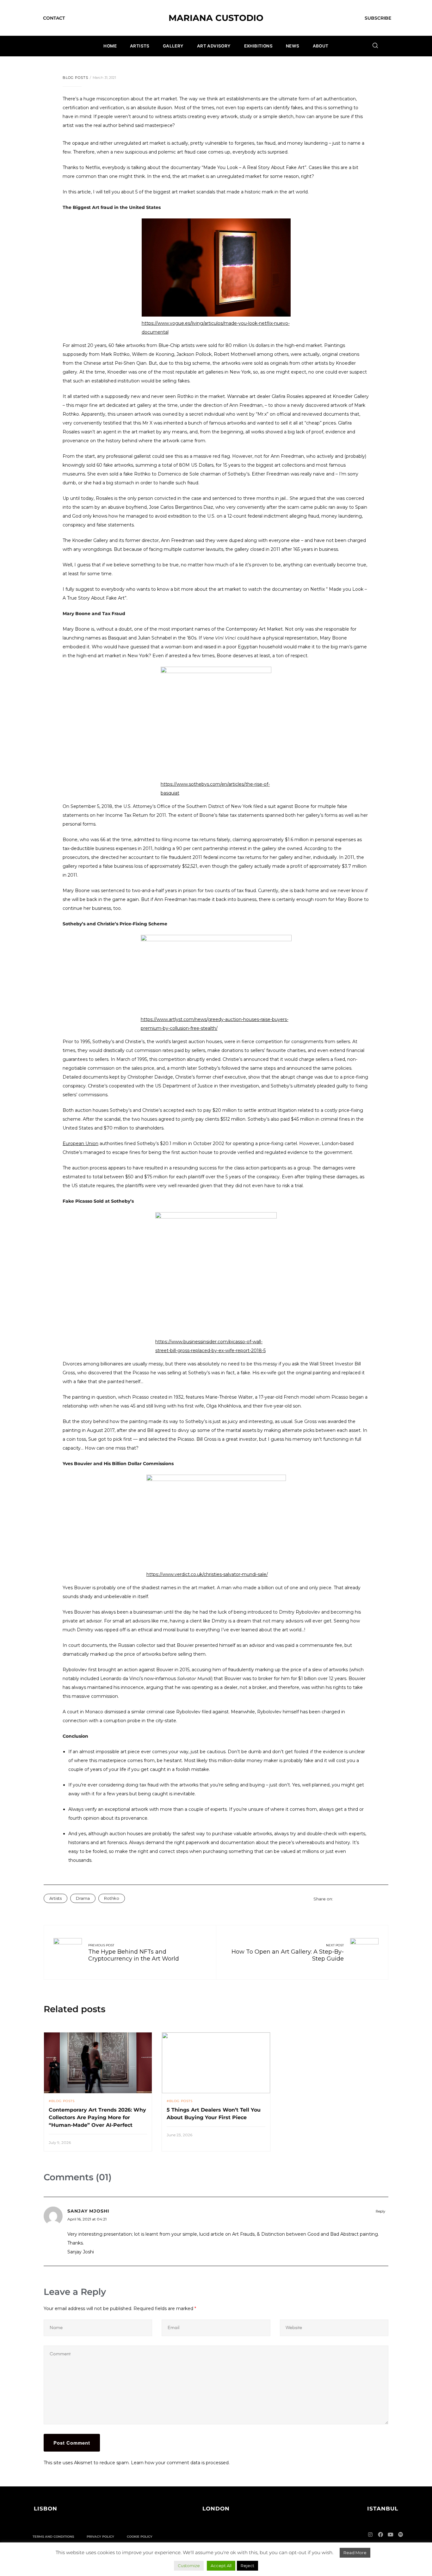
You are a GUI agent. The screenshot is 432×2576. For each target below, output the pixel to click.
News (293, 46)
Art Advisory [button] (214, 46)
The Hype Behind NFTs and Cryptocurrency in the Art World (134, 1955)
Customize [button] (189, 2566)
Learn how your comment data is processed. (180, 2463)
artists (56, 1898)
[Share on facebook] (337, 1899)
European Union (80, 1143)
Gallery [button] (173, 46)
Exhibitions (258, 46)
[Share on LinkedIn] (353, 1899)
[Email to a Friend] (385, 1899)
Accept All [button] (221, 2566)
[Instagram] (370, 2535)
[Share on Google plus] (369, 1899)
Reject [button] (247, 2566)
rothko (112, 1898)
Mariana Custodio (216, 18)
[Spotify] (401, 2535)
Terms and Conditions (53, 2537)
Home (110, 46)
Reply (380, 2211)
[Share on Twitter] (345, 1899)
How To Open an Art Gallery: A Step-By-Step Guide (288, 1955)
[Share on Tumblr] (361, 1899)
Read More (355, 2553)
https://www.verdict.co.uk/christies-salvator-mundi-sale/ (207, 1574)
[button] (46, 2509)
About (321, 46)
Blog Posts (75, 78)
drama (83, 1898)
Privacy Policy (100, 2537)
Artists (140, 46)
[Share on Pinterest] (377, 1899)
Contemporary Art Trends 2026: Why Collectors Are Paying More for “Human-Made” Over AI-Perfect (97, 2117)
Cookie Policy (140, 2537)
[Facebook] (380, 2535)
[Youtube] (391, 2535)
